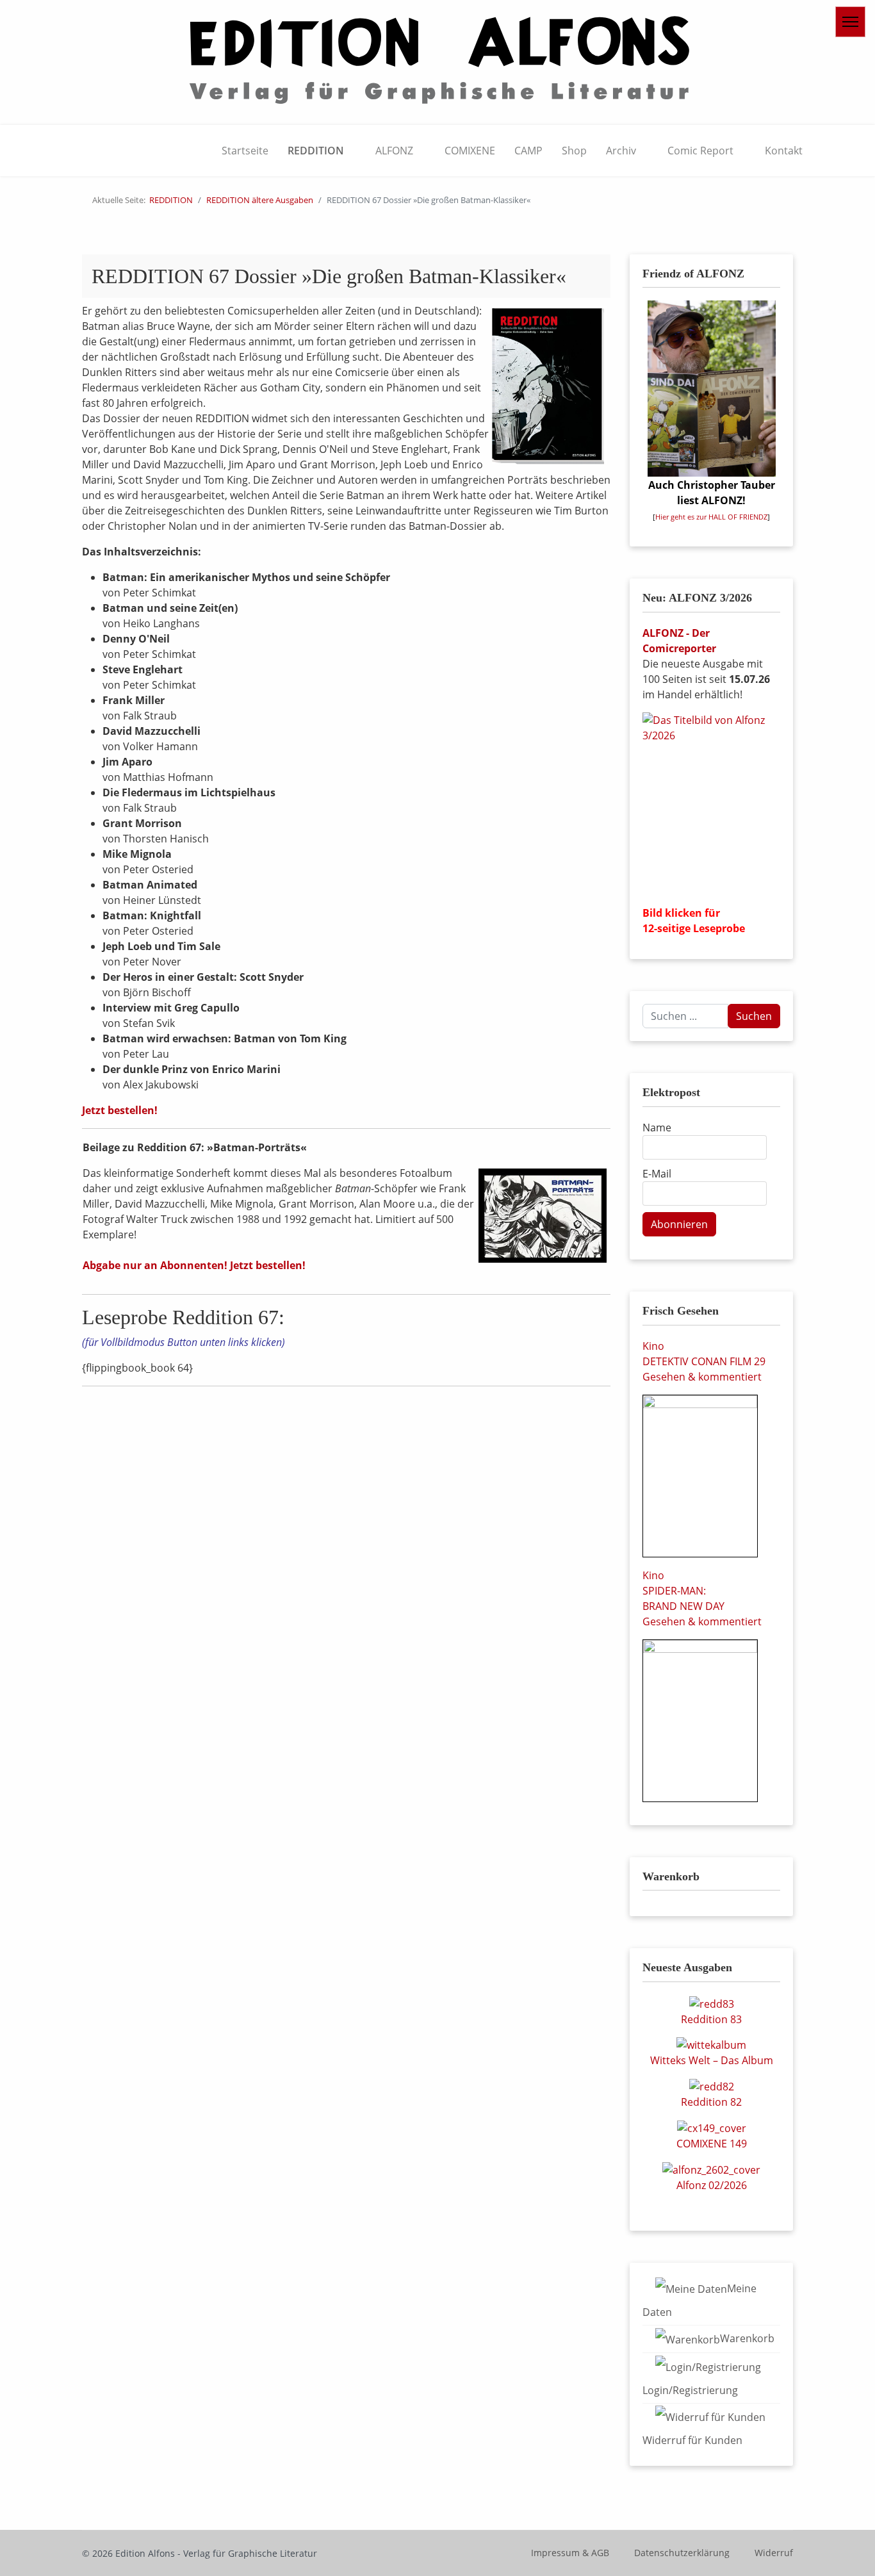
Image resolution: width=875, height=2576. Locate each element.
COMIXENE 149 (712, 2144)
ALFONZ (394, 151)
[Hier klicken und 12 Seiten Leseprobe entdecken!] (711, 804)
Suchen (754, 1016)
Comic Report (700, 151)
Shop (574, 151)
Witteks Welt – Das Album (712, 2060)
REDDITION (316, 151)
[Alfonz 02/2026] (711, 2169)
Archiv (621, 151)
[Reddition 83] (712, 2003)
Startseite (245, 151)
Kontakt (784, 151)
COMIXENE (470, 151)
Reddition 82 (711, 2102)
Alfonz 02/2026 (712, 2185)
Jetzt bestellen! (120, 1110)
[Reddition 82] (712, 2085)
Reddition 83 (711, 2019)
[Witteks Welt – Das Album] (711, 2044)
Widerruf (774, 2553)
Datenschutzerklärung (682, 2553)
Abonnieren (679, 1224)
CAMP (528, 151)
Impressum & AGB (570, 2553)
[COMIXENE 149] (712, 2127)
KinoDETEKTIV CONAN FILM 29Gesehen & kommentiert (704, 1361)
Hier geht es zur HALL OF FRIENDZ (711, 517)
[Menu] (850, 22)
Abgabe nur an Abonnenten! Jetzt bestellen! (194, 1265)
